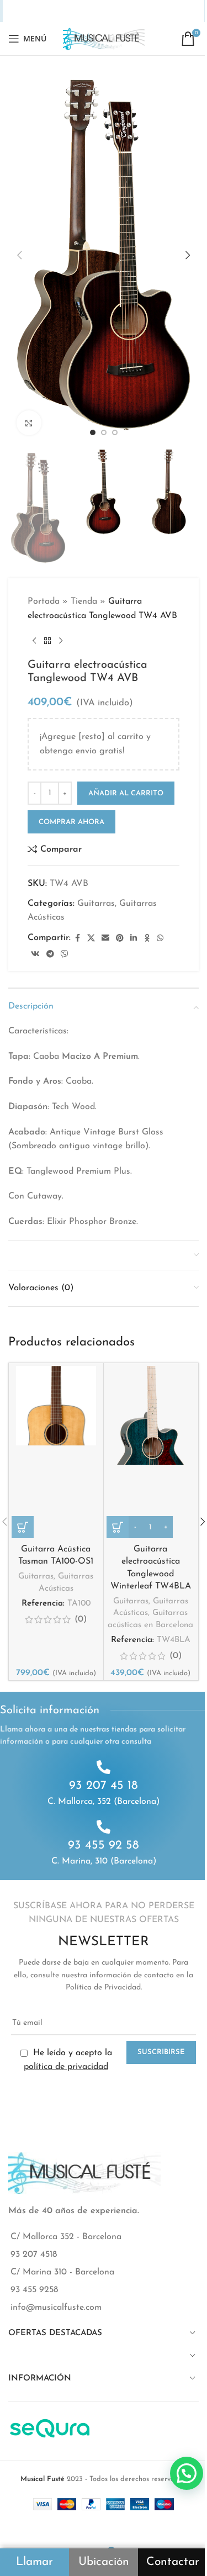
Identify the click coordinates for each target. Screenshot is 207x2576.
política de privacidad (66, 2067)
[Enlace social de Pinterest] (83, 11)
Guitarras (96, 904)
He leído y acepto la (68, 2060)
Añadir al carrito (126, 793)
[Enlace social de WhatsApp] (123, 11)
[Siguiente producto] (61, 641)
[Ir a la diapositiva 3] (115, 432)
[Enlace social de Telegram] (152, 11)
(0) (81, 1619)
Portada (44, 601)
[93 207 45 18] (104, 1767)
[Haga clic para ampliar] (29, 423)
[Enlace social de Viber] (167, 11)
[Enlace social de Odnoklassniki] (110, 11)
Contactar (173, 2562)
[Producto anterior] (34, 641)
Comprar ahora (71, 822)
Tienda (84, 601)
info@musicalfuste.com (56, 2308)
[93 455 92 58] (104, 1827)
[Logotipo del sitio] (104, 38)
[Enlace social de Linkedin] (97, 11)
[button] (19, 255)
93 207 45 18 (104, 1786)
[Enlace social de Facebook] (40, 11)
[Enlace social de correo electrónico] (68, 11)
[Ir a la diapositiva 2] (104, 432)
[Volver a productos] (47, 641)
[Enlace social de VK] (137, 11)
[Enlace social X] (54, 11)
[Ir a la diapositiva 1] (93, 432)
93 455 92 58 (104, 1846)
